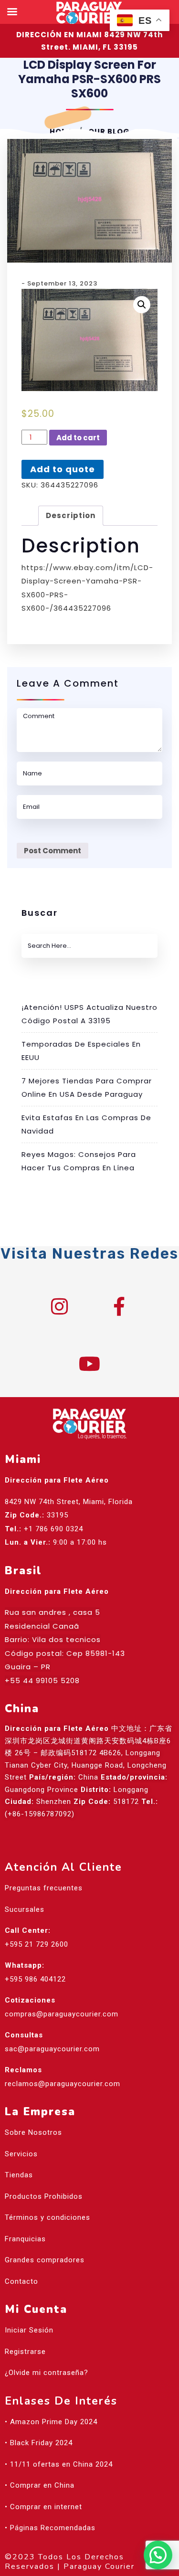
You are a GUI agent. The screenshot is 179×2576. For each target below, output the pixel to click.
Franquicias (25, 2239)
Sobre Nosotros (33, 2132)
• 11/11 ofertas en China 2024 (59, 2464)
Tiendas (19, 2175)
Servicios (21, 2154)
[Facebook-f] (119, 1306)
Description (71, 515)
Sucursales (25, 1909)
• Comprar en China (40, 2485)
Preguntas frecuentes (44, 1888)
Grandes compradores (45, 2260)
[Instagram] (60, 1306)
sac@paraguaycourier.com (52, 2049)
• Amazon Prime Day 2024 (51, 2422)
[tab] (71, 516)
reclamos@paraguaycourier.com (63, 2084)
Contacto (21, 2281)
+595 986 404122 (35, 1979)
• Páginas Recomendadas (50, 2528)
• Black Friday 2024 (39, 2443)
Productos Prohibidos (44, 2196)
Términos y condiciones (47, 2217)
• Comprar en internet (43, 2507)
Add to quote (63, 469)
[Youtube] (90, 1364)
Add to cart (78, 438)
